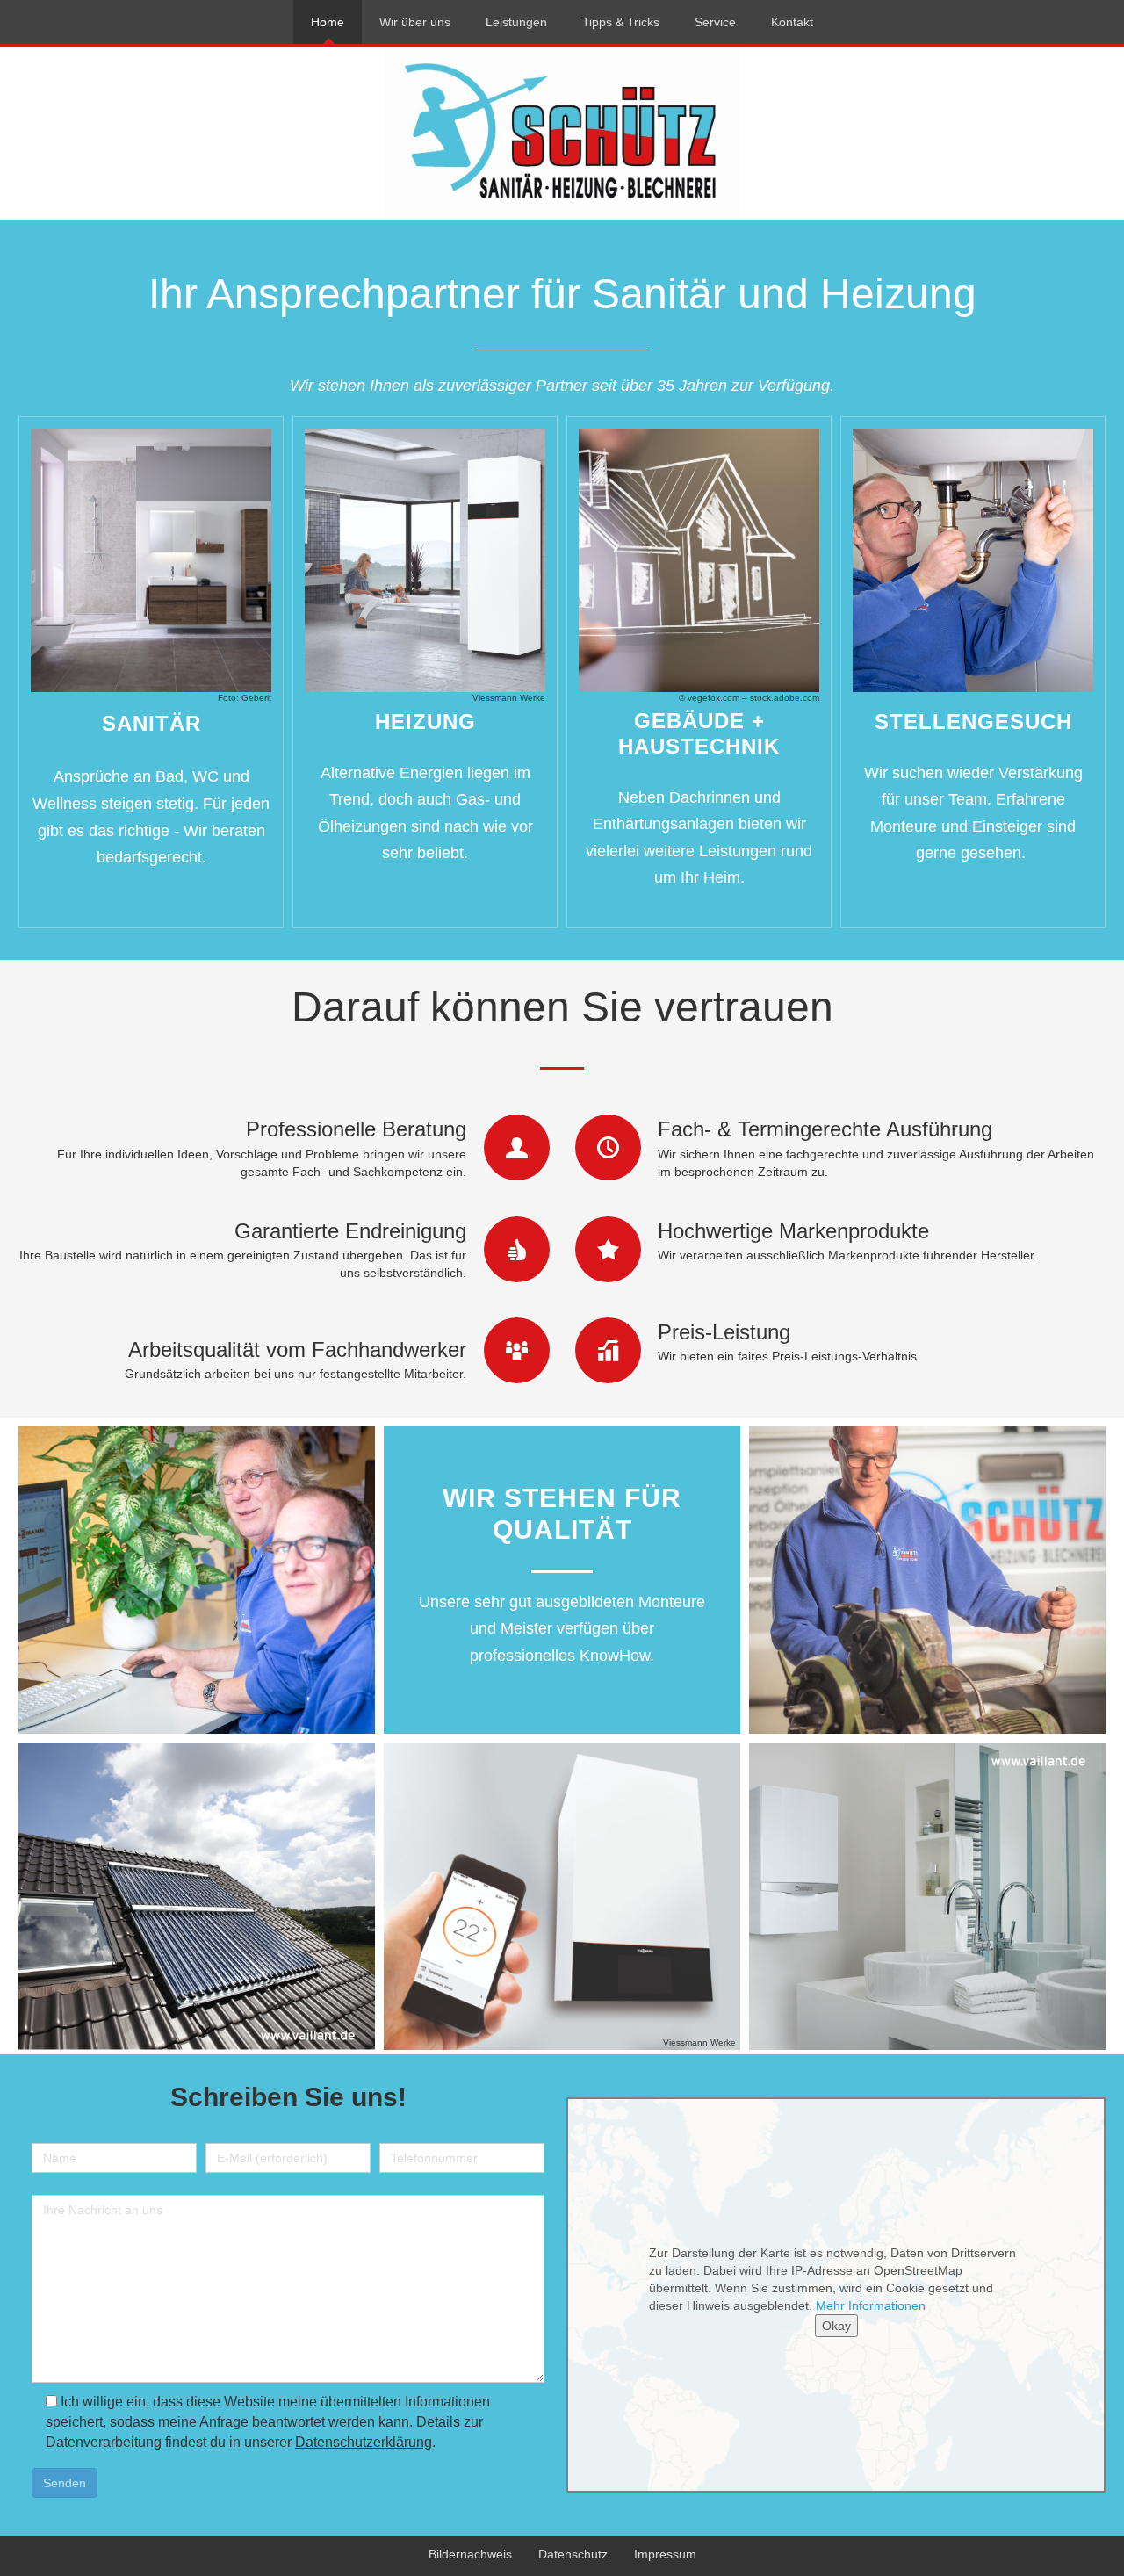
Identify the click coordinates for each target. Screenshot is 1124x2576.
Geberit (256, 698)
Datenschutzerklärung (364, 2442)
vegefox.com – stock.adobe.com (753, 698)
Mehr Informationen (871, 2305)
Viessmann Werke (509, 698)
